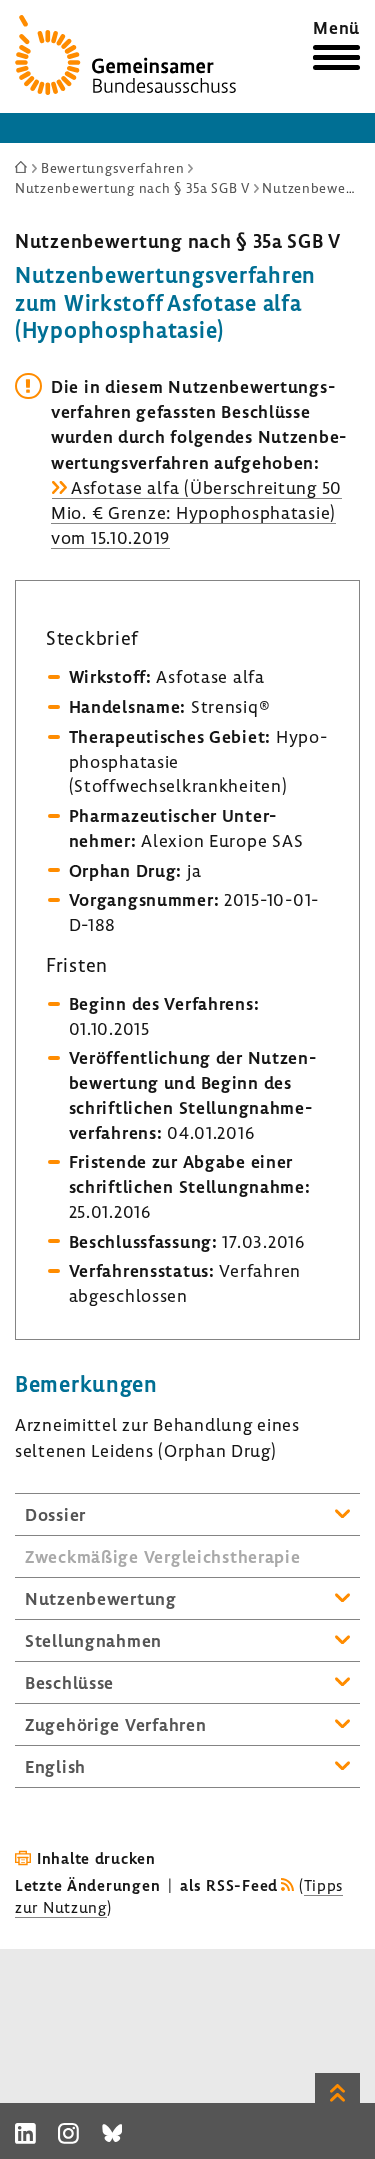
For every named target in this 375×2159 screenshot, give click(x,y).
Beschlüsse (69, 1682)
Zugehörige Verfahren (115, 1724)
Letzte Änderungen (87, 1885)
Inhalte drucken (96, 1858)
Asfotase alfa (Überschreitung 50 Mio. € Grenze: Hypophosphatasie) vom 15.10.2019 (196, 512)
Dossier (55, 1514)
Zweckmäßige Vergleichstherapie (163, 1556)
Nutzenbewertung (101, 1598)
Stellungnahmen (93, 1640)
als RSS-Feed (229, 1885)
